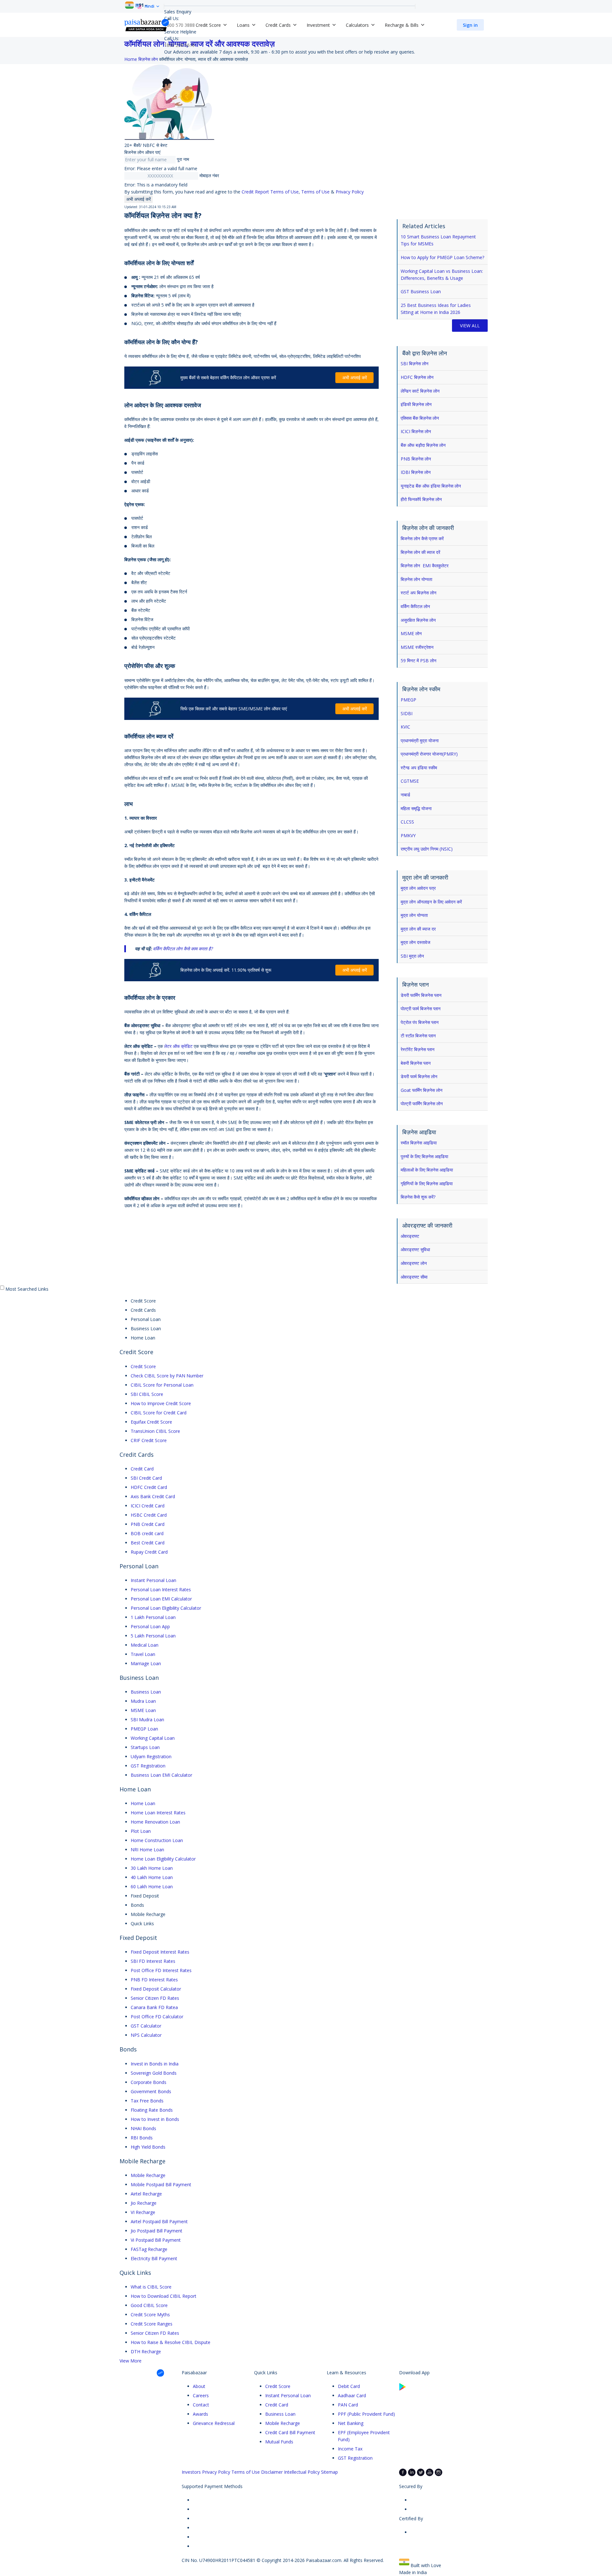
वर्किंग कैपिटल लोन (415, 606)
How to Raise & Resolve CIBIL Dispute (171, 2342)
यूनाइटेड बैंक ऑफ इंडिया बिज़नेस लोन (431, 486)
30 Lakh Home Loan (152, 1868)
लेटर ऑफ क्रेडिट (178, 1046)
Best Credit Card (148, 1543)
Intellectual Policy (302, 2472)
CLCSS (407, 822)
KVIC (405, 727)
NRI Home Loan (147, 1850)
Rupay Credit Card (149, 1552)
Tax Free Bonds (147, 2101)
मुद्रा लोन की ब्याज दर (418, 929)
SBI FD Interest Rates (153, 1961)
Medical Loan (145, 1645)
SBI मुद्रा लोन (412, 956)
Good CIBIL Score (149, 2305)
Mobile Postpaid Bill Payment (161, 2184)
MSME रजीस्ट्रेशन (417, 647)
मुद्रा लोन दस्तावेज (415, 942)
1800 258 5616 (179, 45)
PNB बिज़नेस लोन (416, 459)
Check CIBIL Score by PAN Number (167, 1376)
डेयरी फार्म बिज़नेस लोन (419, 1076)
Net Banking (351, 2423)
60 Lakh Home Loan (152, 1887)
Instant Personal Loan (153, 1580)
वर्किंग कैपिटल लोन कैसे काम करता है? (183, 949)
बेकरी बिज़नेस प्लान (416, 1063)
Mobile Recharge (148, 2175)
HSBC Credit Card (149, 1515)
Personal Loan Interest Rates (161, 1589)
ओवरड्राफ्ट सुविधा (415, 1249)
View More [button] (131, 2361)
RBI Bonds (142, 2138)
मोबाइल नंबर (209, 175)
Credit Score (143, 1366)
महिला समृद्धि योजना (416, 808)
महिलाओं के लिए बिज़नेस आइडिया (427, 1170)
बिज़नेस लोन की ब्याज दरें (420, 552)
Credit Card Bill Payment (290, 2432)
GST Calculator (146, 2026)
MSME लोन (411, 633)
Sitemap (329, 2472)
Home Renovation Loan (155, 1822)
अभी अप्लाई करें (138, 199)
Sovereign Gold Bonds (154, 2073)
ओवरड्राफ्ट (410, 1236)
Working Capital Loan (153, 1738)
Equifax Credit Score (151, 1422)
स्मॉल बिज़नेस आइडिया (419, 1143)
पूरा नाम (183, 159)
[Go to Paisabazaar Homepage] (147, 25)
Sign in (470, 25)
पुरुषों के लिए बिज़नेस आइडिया (424, 1156)
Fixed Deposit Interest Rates (160, 1952)
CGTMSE (410, 781)
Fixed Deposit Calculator (156, 1989)
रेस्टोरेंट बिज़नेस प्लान (418, 1049)
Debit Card (349, 2386)
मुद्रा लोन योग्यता (414, 915)
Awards (200, 2414)
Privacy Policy (350, 192)
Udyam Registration (151, 1756)
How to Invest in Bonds (155, 2119)
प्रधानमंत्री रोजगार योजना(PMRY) (429, 754)
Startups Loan (145, 1747)
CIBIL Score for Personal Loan (162, 1385)
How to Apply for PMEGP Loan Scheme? (442, 257)
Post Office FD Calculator (157, 2017)
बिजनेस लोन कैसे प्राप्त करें (422, 538)
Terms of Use (315, 192)
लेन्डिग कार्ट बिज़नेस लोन (420, 391)
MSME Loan (143, 1710)
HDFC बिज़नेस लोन (417, 377)
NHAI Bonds (143, 2128)
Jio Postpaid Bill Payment (157, 2231)
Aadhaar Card (352, 2395)
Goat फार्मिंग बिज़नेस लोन (422, 1090)
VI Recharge (143, 2212)
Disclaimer (272, 2472)
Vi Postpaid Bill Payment (156, 2240)
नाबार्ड (405, 795)
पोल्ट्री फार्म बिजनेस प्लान (421, 1009)
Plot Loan (141, 1831)
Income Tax (350, 2449)
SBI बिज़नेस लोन (415, 363)
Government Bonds (151, 2091)
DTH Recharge (146, 2351)
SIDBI (407, 713)
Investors (191, 2472)
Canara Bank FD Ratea (154, 2007)
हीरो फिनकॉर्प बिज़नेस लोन (421, 499)
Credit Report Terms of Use (270, 192)
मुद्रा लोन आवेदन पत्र (418, 888)
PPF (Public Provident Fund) (366, 2414)
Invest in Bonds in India (155, 2064)
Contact (201, 2405)
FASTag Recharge (149, 2249)
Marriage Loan (146, 1663)
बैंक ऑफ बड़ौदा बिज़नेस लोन (423, 445)
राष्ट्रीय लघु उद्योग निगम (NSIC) (427, 849)
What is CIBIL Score (151, 2287)
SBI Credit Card (146, 1478)
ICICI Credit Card (148, 1506)
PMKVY (408, 835)
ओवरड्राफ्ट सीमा (414, 1277)
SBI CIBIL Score (147, 1394)
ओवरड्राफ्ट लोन (414, 1263)
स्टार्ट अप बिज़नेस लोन (419, 593)
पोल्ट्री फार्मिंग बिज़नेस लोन (422, 1103)
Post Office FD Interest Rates (161, 1970)
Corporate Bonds (149, 2082)
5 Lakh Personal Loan (153, 1636)
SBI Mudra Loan (147, 1720)
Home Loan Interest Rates (158, 1813)
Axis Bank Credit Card (153, 1496)
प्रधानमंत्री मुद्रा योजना (420, 740)
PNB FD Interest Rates (154, 1980)
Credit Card (142, 1469)
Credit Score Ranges (152, 2324)
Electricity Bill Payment (154, 2258)
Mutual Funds (279, 2442)
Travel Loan (143, 1654)
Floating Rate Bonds (152, 2110)
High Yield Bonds (148, 2147)
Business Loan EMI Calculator (161, 1775)
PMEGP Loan (144, 1729)
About (199, 2386)
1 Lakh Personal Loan (153, 1617)
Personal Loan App (150, 1626)
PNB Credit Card (148, 1524)
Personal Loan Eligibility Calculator (166, 1608)
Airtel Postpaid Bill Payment (159, 2221)
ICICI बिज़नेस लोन (416, 431)
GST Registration (148, 1766)
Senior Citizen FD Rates (155, 1998)
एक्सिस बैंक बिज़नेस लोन (420, 418)
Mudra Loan (143, 1701)
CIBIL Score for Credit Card (159, 1413)
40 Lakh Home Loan (152, 1877)
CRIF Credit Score (149, 1440)
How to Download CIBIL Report (164, 2296)
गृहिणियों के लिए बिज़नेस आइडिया (427, 1183)
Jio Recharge (144, 2203)
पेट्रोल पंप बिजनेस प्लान (420, 1022)
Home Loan (143, 1803)
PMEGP (408, 700)
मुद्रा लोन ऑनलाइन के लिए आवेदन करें (431, 902)
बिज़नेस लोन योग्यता (416, 579)
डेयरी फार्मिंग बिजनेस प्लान (421, 995)
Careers (201, 2395)
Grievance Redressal (214, 2423)
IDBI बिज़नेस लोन (416, 472)
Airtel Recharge (146, 2194)
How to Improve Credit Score (161, 1403)
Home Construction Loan (157, 1840)
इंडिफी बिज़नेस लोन (416, 404)
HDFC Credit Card (149, 1487)
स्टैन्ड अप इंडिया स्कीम (419, 768)
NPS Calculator (146, 2035)
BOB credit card (147, 1533)
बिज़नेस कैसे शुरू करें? (418, 1197)
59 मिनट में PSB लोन (419, 660)
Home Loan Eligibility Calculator (163, 1859)
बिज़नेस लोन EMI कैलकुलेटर (425, 566)
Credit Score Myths (150, 2315)
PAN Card (348, 2405)
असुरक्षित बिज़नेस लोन (418, 620)
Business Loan (146, 1692)
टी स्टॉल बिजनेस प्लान (418, 1036)
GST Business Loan (421, 291)
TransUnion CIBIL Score (155, 1431)
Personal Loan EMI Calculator (161, 1599)
